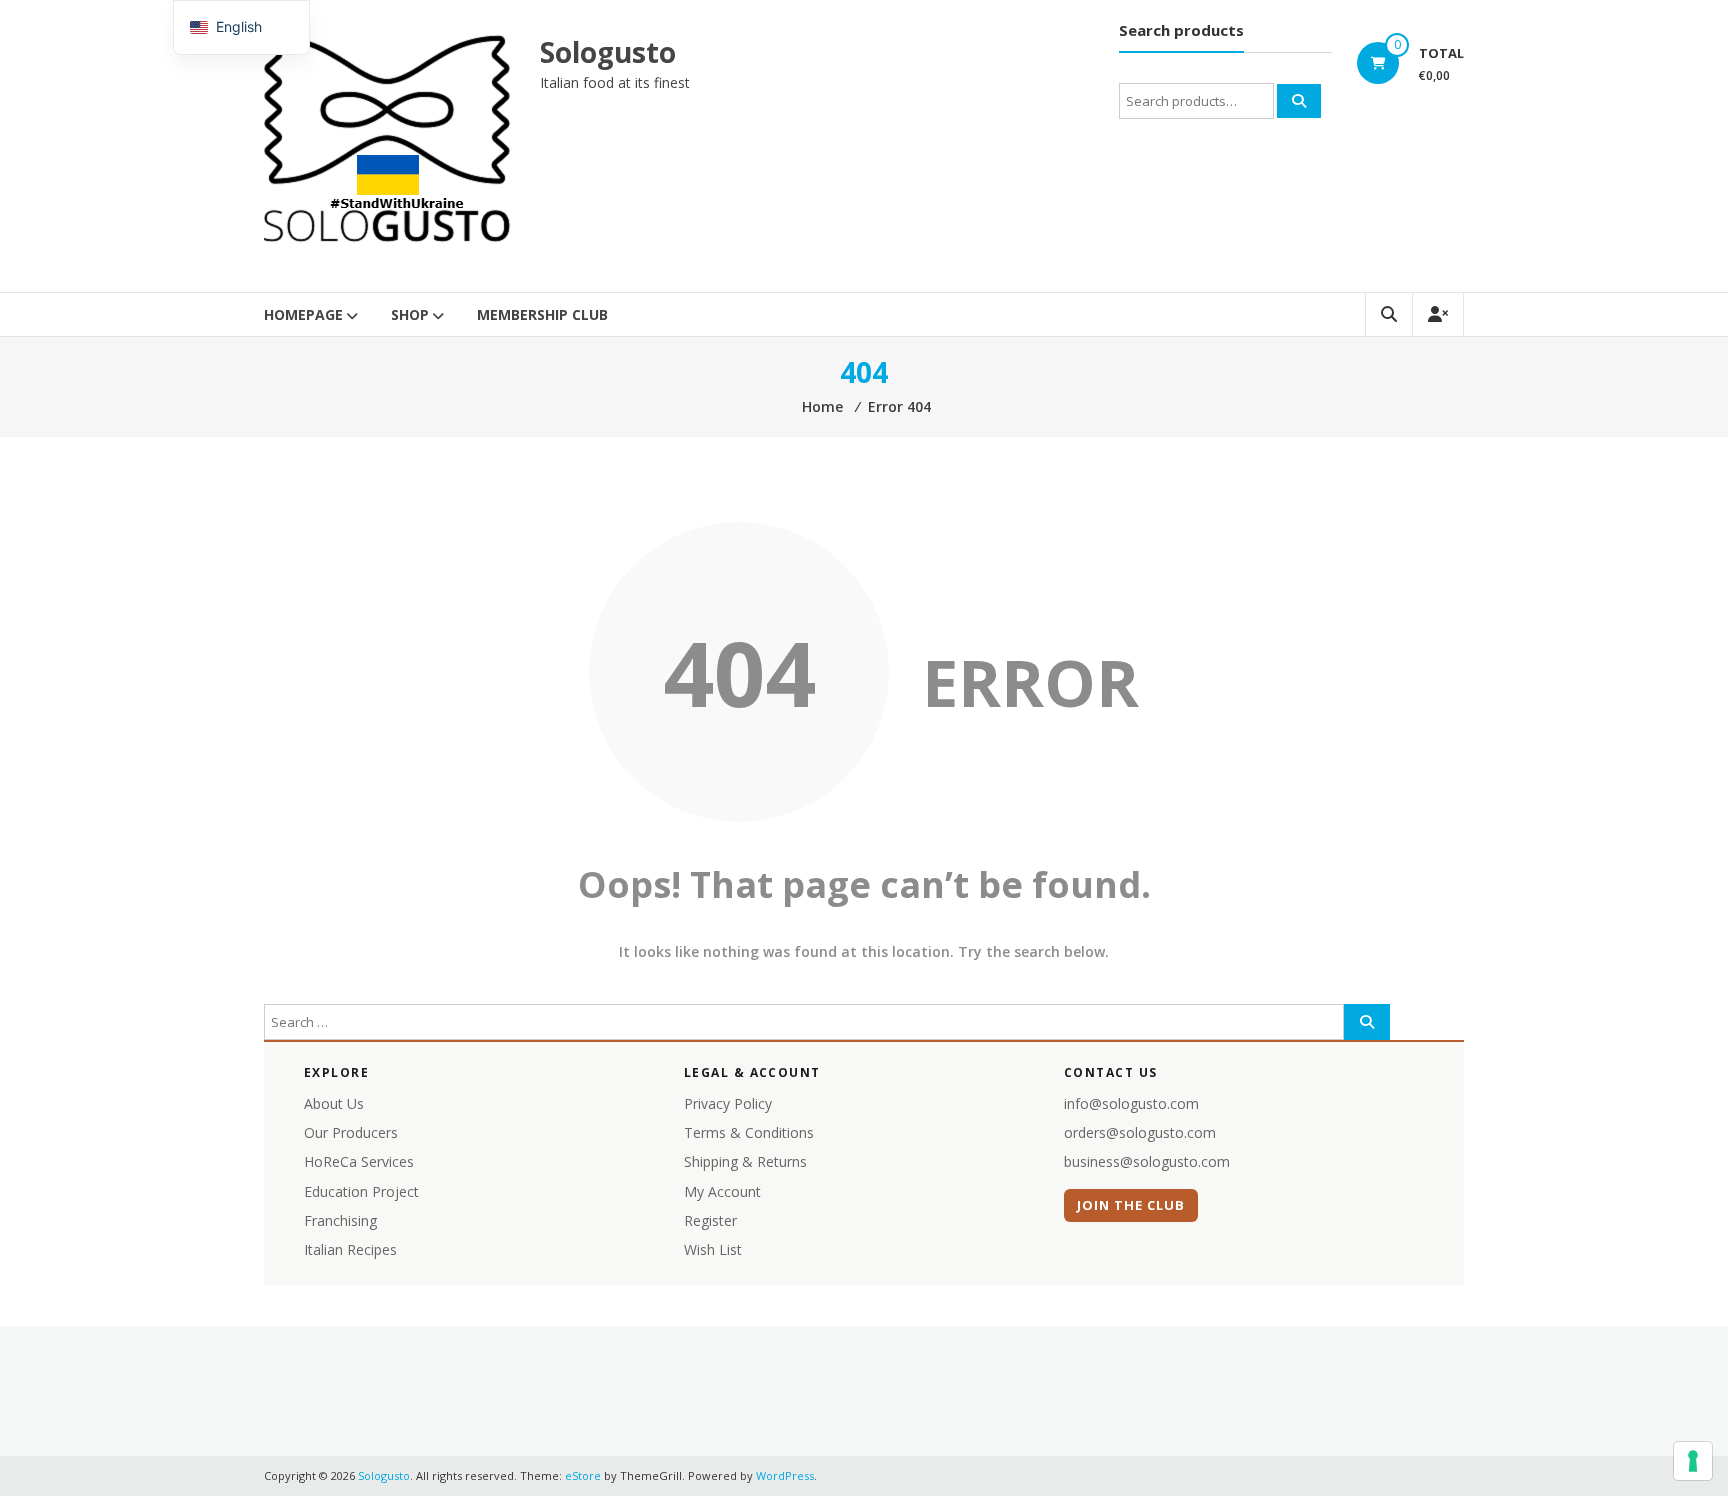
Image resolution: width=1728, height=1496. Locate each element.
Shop (410, 314)
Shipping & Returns (745, 1161)
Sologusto (608, 52)
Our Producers (351, 1132)
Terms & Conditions (749, 1132)
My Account (722, 1191)
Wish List (713, 1249)
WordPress (785, 1475)
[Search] (1299, 101)
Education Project (361, 1191)
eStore (583, 1475)
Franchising (340, 1220)
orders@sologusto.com (1140, 1132)
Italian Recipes (350, 1249)
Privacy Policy (728, 1103)
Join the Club (1131, 1205)
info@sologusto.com (1131, 1103)
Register (710, 1220)
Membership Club (542, 314)
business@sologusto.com (1147, 1161)
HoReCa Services (359, 1161)
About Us (334, 1103)
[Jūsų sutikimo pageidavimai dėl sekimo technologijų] (1693, 1461)
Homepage (303, 314)
